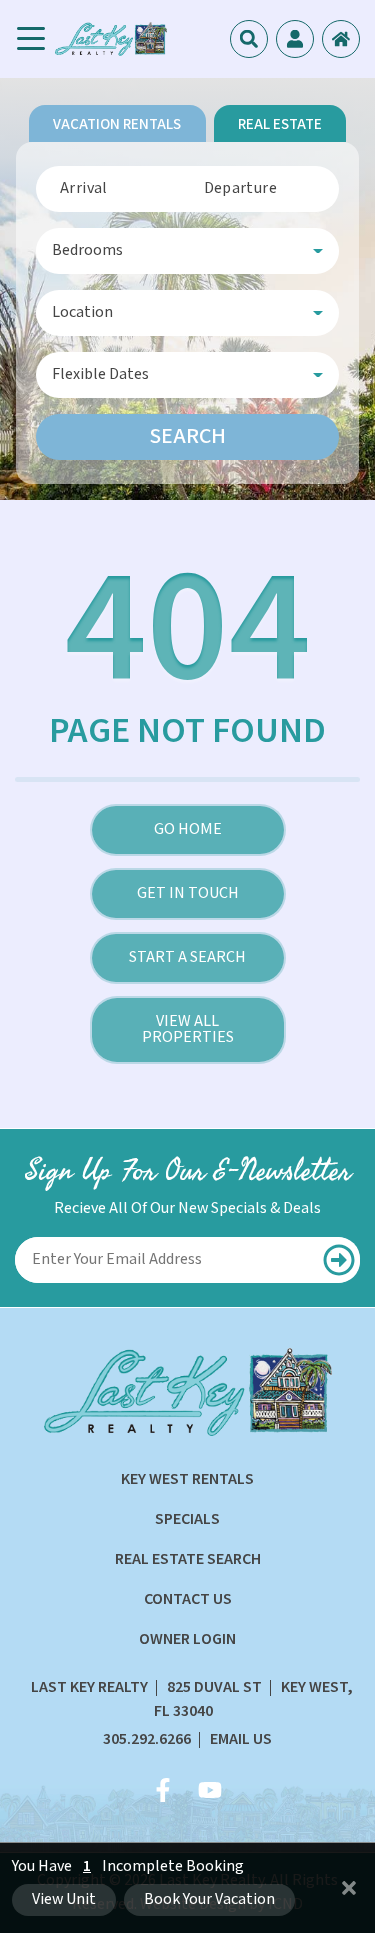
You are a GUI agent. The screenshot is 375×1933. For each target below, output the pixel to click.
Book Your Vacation (209, 1899)
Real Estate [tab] (280, 124)
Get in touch (188, 893)
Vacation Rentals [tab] (117, 124)
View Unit (64, 1899)
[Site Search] (249, 39)
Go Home (188, 829)
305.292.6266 (147, 1739)
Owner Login (187, 1639)
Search (187, 436)
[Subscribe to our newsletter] (338, 1260)
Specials (187, 1519)
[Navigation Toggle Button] (31, 39)
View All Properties (188, 1029)
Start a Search (187, 957)
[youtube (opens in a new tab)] (210, 1790)
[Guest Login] (295, 39)
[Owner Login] (341, 39)
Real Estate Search (188, 1559)
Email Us (241, 1739)
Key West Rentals (187, 1479)
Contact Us (188, 1599)
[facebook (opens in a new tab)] (166, 1790)
